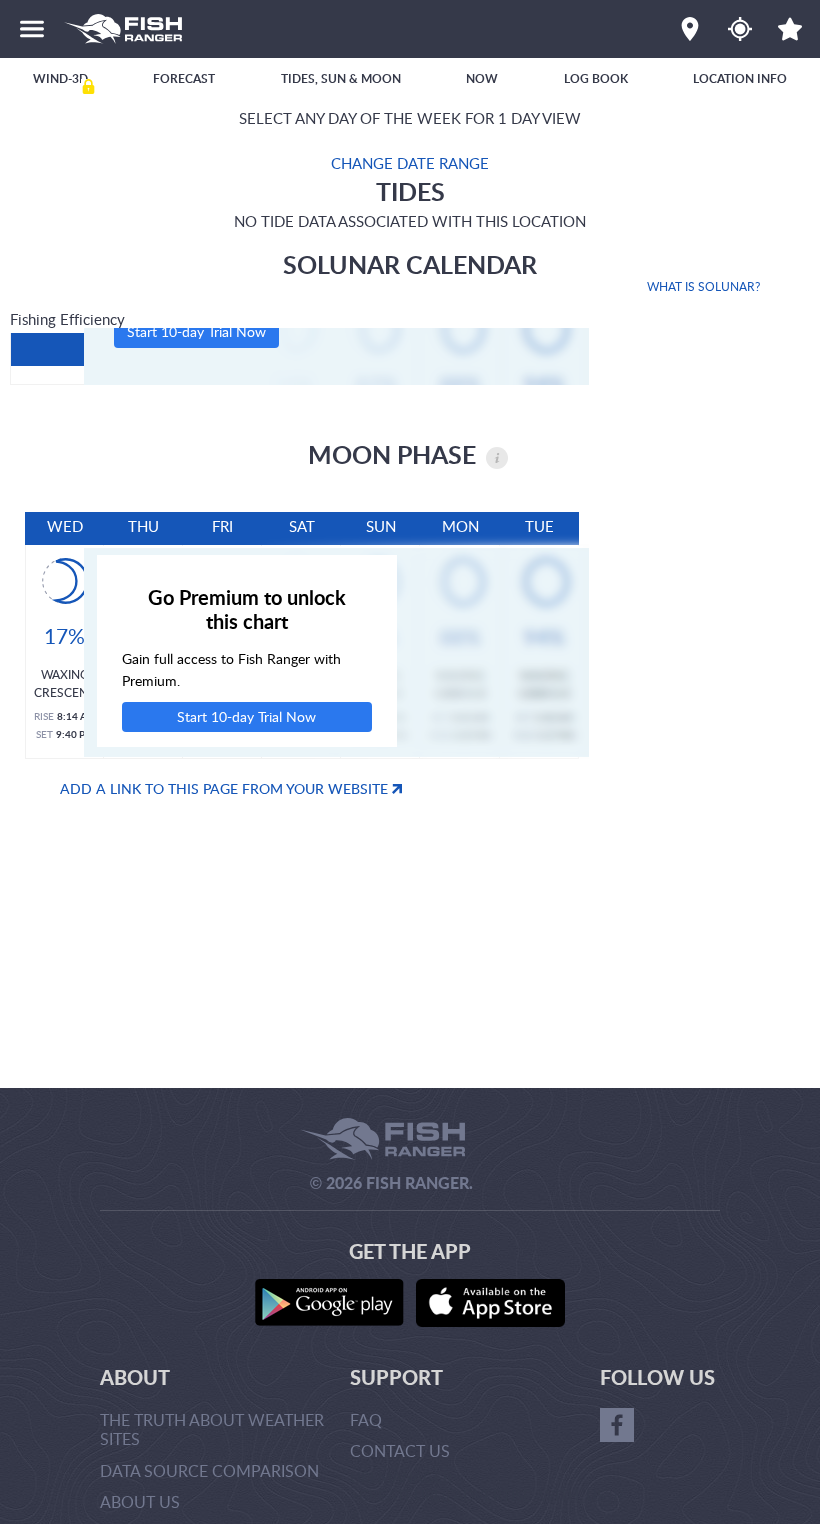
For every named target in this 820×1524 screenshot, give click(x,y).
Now (482, 78)
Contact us (400, 1451)
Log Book (596, 78)
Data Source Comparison (209, 1471)
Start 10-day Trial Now (196, 331)
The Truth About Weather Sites (212, 1429)
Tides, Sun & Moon (341, 78)
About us (140, 1502)
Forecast (184, 78)
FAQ (366, 1420)
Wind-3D (60, 78)
